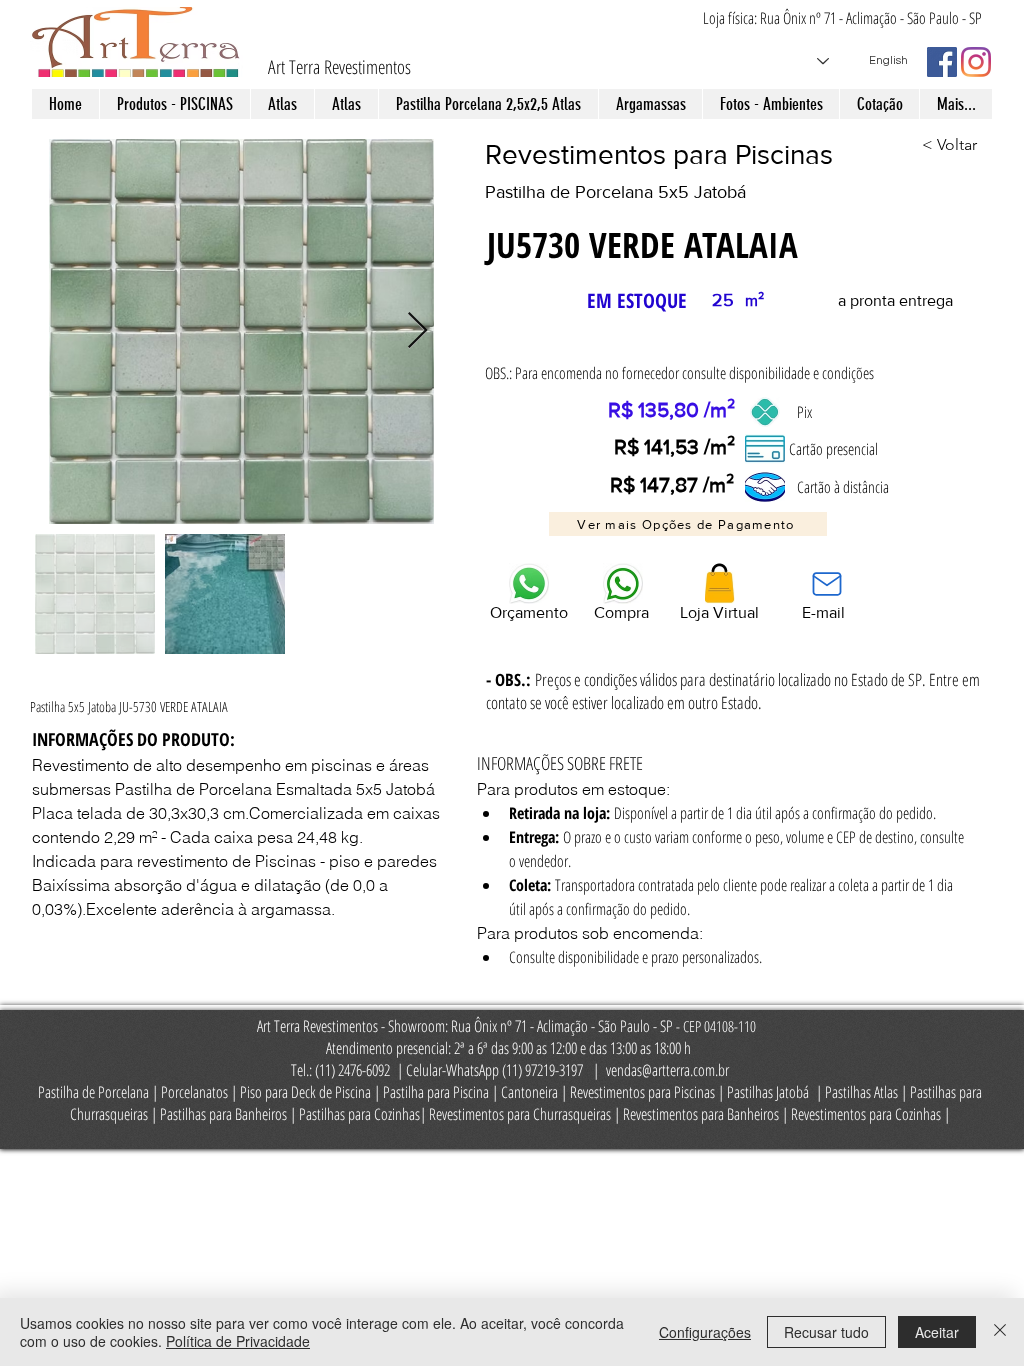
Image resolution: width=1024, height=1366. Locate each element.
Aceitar (937, 1332)
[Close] (1000, 1332)
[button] (688, 524)
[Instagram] (976, 62)
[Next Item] (417, 331)
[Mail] (826, 583)
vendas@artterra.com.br (667, 1070)
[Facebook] (942, 62)
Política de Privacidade (238, 1341)
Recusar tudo (826, 1332)
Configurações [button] (705, 1332)
